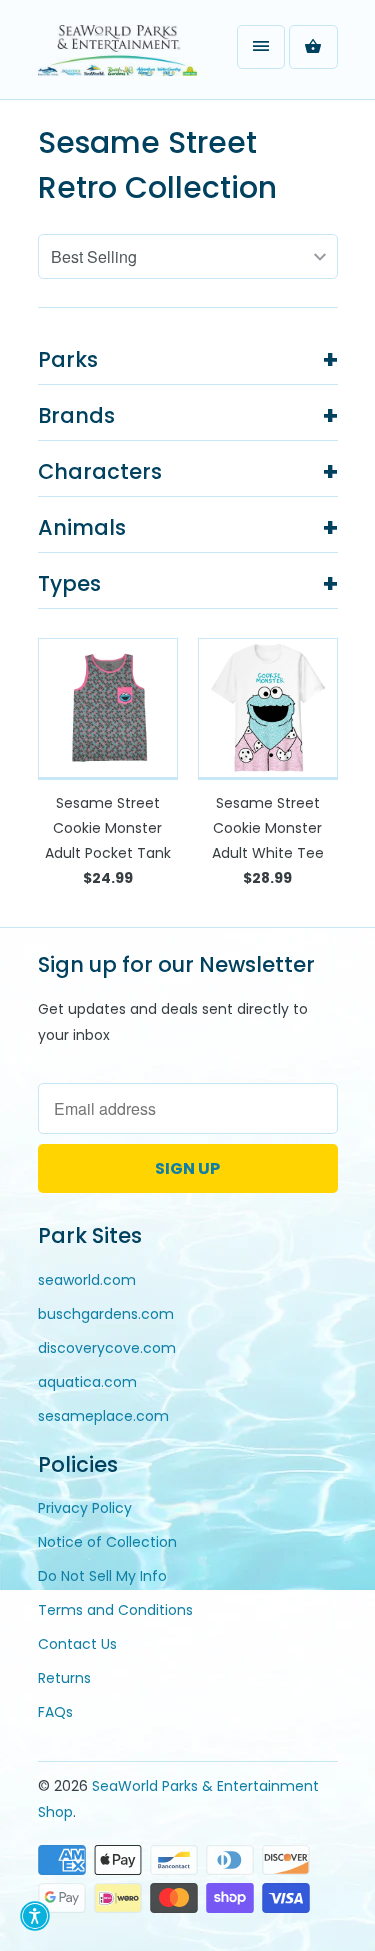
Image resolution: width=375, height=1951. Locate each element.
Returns (64, 1678)
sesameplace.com (103, 1416)
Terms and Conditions (115, 1610)
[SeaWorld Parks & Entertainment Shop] (118, 57)
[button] (35, 1916)
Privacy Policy (85, 1508)
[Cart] (313, 47)
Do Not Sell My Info (102, 1576)
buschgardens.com (106, 1314)
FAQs (55, 1712)
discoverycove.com (107, 1348)
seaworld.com (87, 1280)
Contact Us (77, 1644)
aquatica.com (87, 1382)
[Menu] (261, 47)
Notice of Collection (107, 1542)
